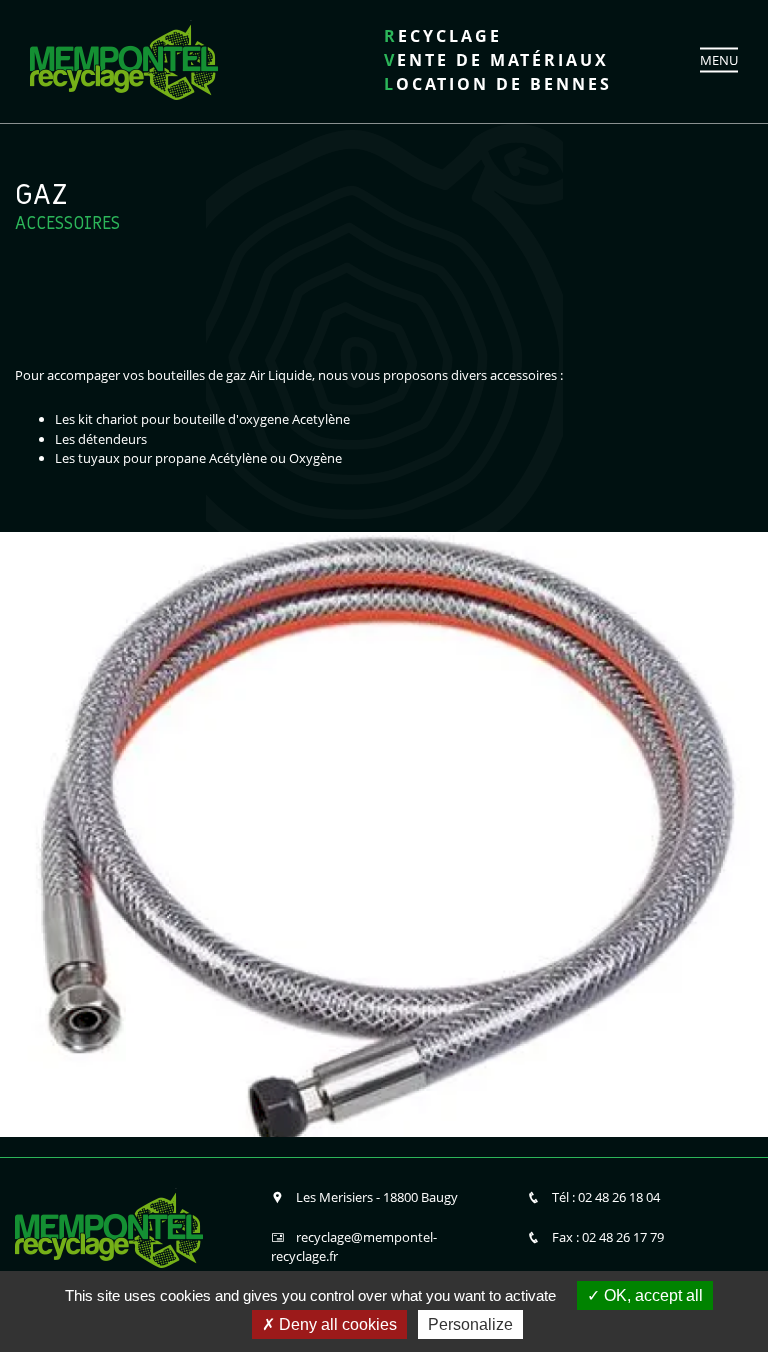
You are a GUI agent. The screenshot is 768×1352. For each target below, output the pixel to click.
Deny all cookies (336, 1324)
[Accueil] (124, 58)
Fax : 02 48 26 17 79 (608, 1237)
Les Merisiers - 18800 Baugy (377, 1197)
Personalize (470, 1324)
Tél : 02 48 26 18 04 (606, 1197)
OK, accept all (651, 1295)
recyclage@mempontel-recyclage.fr (354, 1247)
